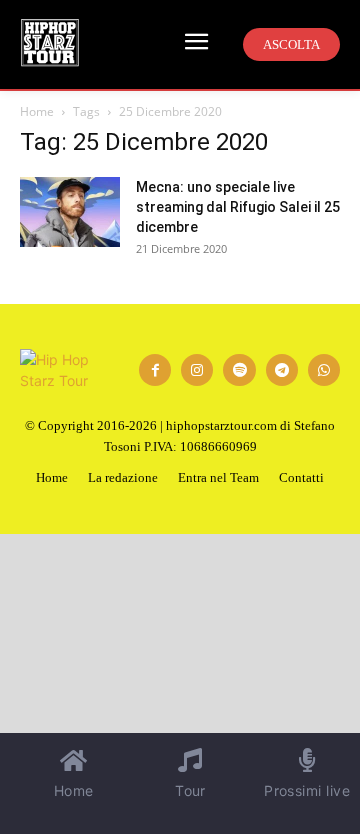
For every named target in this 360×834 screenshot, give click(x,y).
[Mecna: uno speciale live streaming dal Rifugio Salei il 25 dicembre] (70, 212)
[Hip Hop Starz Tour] (50, 42)
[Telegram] (282, 370)
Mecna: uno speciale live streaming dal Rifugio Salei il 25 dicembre (238, 207)
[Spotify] (239, 370)
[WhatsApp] (324, 370)
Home (37, 111)
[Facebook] (155, 370)
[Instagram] (197, 370)
